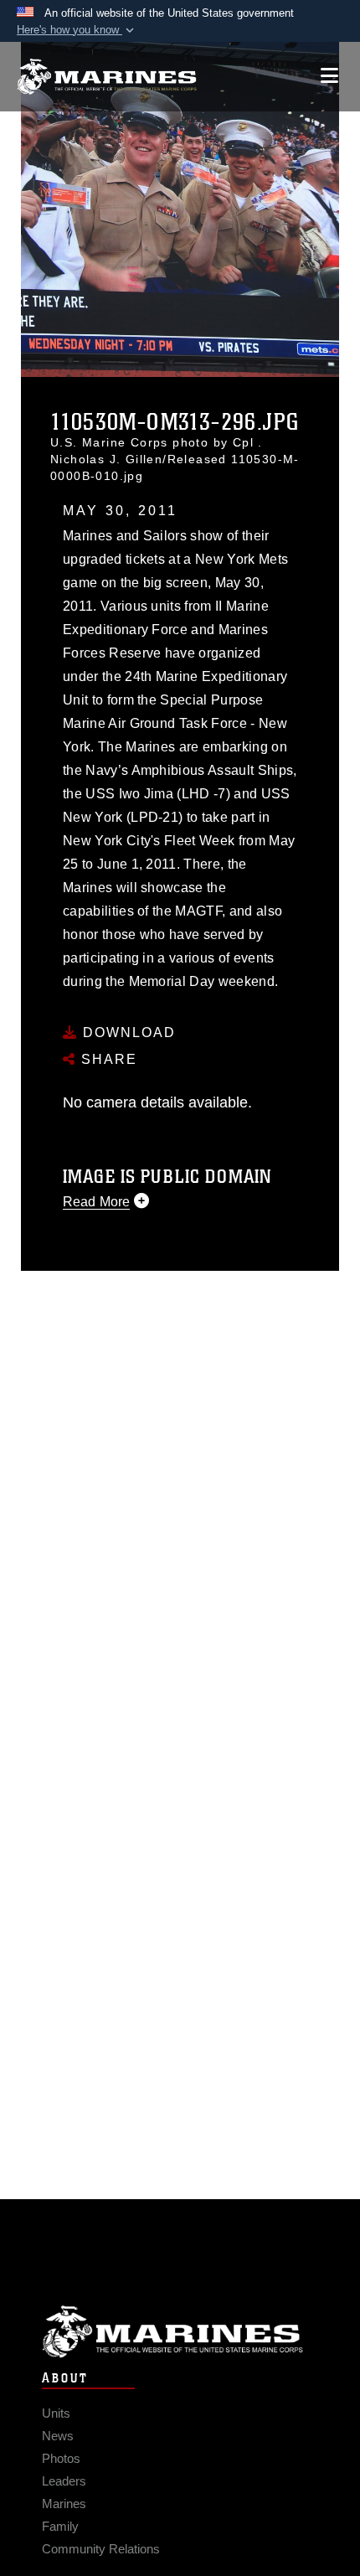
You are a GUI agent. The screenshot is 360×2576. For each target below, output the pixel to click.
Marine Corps (180, 2332)
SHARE (107, 1059)
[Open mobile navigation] (329, 76)
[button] (77, 30)
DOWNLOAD (127, 1032)
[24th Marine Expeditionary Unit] (107, 77)
